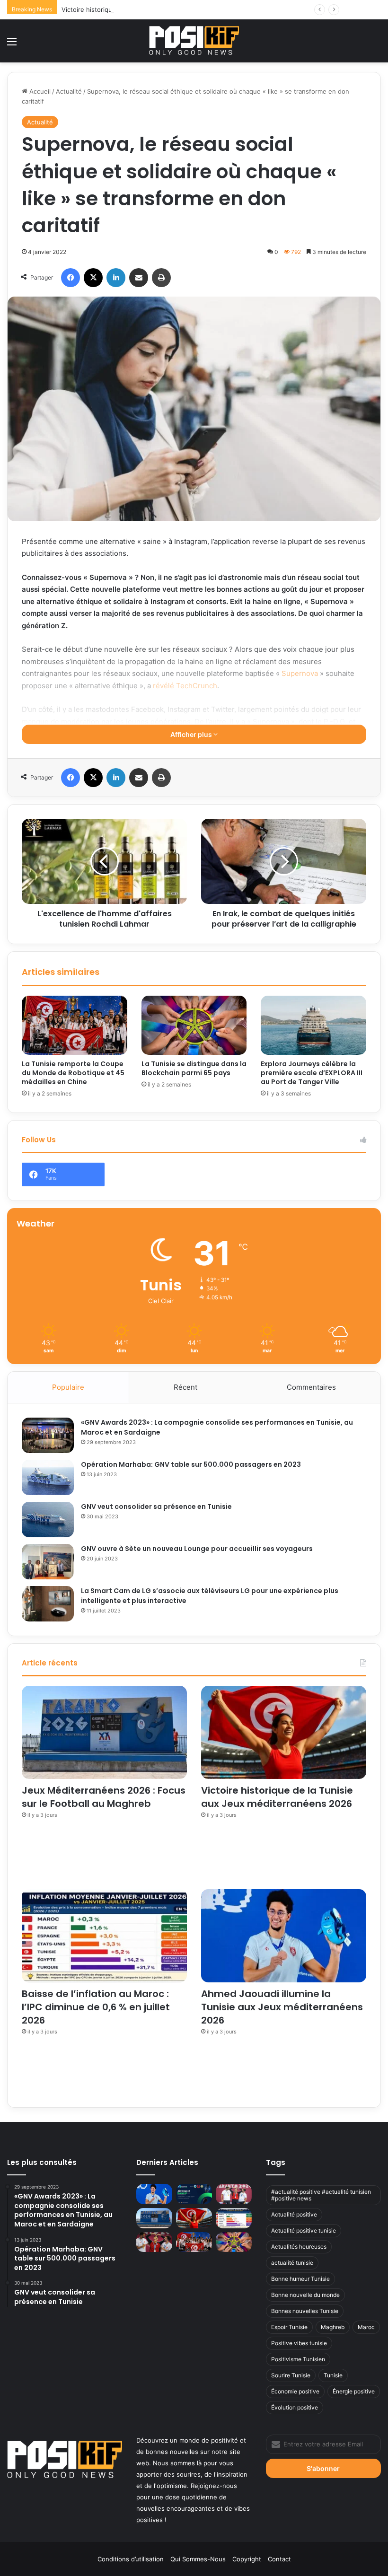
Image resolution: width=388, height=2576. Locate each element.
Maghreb (333, 2327)
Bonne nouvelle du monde (305, 2295)
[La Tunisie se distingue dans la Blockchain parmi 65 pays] (194, 1025)
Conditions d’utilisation (131, 2559)
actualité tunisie (292, 2263)
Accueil (39, 91)
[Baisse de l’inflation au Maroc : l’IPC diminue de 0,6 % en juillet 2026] (104, 1936)
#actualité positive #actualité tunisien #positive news (321, 2195)
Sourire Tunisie (291, 2375)
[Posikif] (194, 40)
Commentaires (311, 1387)
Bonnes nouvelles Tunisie (305, 2311)
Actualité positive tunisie (304, 2230)
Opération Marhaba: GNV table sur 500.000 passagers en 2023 (191, 1464)
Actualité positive (294, 2214)
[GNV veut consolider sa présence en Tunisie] (48, 1520)
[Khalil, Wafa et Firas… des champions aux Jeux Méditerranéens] (154, 2242)
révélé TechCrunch (185, 686)
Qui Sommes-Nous (198, 2559)
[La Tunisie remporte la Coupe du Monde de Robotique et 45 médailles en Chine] (75, 1025)
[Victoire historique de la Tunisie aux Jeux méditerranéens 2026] (284, 1732)
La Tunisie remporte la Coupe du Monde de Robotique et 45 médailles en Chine (73, 1073)
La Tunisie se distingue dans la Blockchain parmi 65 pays (194, 1068)
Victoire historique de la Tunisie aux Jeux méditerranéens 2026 (155, 9)
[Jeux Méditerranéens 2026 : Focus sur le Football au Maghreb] (104, 1732)
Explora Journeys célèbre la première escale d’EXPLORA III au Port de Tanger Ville (312, 1073)
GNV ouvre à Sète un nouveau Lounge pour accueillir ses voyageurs (197, 1549)
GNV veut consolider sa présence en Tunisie (156, 1507)
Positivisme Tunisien (298, 2359)
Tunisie (333, 2375)
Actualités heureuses (299, 2247)
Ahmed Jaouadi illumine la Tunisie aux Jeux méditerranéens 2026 (282, 2007)
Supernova (300, 673)
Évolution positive (295, 2407)
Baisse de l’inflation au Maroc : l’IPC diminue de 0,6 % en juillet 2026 (96, 2007)
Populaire (68, 1387)
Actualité (69, 91)
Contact (279, 2559)
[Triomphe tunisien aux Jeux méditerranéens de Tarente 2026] (234, 2194)
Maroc (366, 2327)
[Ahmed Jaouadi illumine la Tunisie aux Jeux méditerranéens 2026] (284, 1936)
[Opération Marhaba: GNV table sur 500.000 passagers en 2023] (48, 1477)
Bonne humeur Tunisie (300, 2279)
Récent (185, 1387)
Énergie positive (354, 2391)
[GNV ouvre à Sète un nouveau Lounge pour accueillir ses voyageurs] (48, 1562)
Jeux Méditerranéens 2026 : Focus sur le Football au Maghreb (104, 1797)
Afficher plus (192, 734)
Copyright (247, 2559)
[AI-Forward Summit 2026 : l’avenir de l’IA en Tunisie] (194, 2194)
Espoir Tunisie (289, 2327)
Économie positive (295, 2391)
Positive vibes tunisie (299, 2343)
